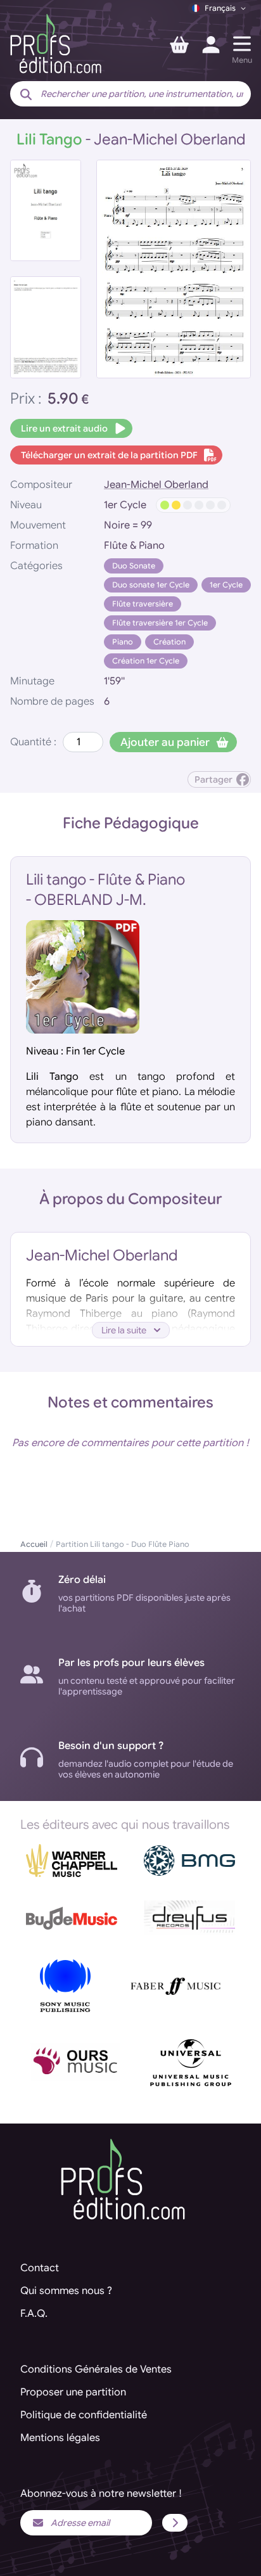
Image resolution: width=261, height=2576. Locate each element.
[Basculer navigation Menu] (242, 44)
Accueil (34, 1544)
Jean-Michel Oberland (156, 485)
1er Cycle (226, 585)
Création (169, 642)
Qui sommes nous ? (66, 2291)
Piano (123, 642)
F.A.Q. (34, 2314)
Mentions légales (60, 2438)
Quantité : (33, 742)
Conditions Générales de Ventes (96, 2369)
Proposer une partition (73, 2392)
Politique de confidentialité (84, 2415)
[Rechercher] (26, 95)
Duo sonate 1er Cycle (151, 585)
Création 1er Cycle (146, 661)
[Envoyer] (175, 2523)
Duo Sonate (134, 566)
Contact (40, 2268)
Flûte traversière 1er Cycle (160, 623)
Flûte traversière (143, 604)
